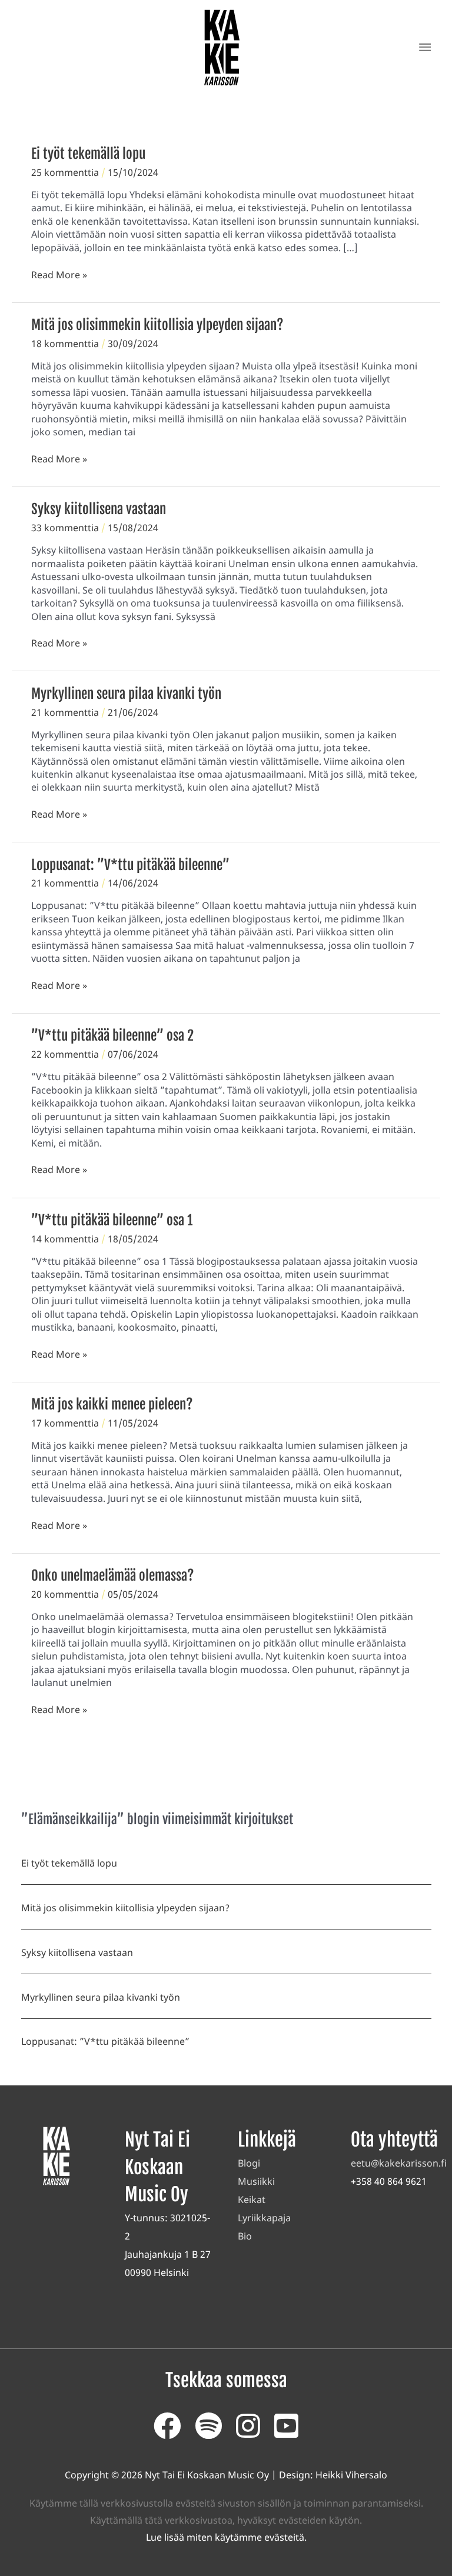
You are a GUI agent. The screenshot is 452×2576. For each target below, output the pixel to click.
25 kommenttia (65, 172)
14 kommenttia (65, 1239)
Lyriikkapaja (264, 2218)
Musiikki (256, 2181)
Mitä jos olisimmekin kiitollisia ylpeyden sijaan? (157, 325)
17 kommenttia (65, 1423)
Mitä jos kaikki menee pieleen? (112, 1404)
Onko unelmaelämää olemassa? (113, 1576)
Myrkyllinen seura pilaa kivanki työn (126, 694)
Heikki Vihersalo (351, 2475)
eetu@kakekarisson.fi (399, 2163)
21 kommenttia (65, 712)
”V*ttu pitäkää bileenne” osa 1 (112, 1220)
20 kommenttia (65, 1594)
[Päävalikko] (425, 47)
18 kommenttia (65, 344)
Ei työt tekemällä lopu (88, 154)
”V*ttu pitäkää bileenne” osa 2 (112, 1036)
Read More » (59, 275)
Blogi (249, 2163)
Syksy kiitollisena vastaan (99, 509)
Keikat (252, 2200)
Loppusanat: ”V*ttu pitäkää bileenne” (130, 865)
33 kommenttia (65, 528)
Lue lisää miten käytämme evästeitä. (226, 2537)
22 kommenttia (65, 1054)
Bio (245, 2236)
